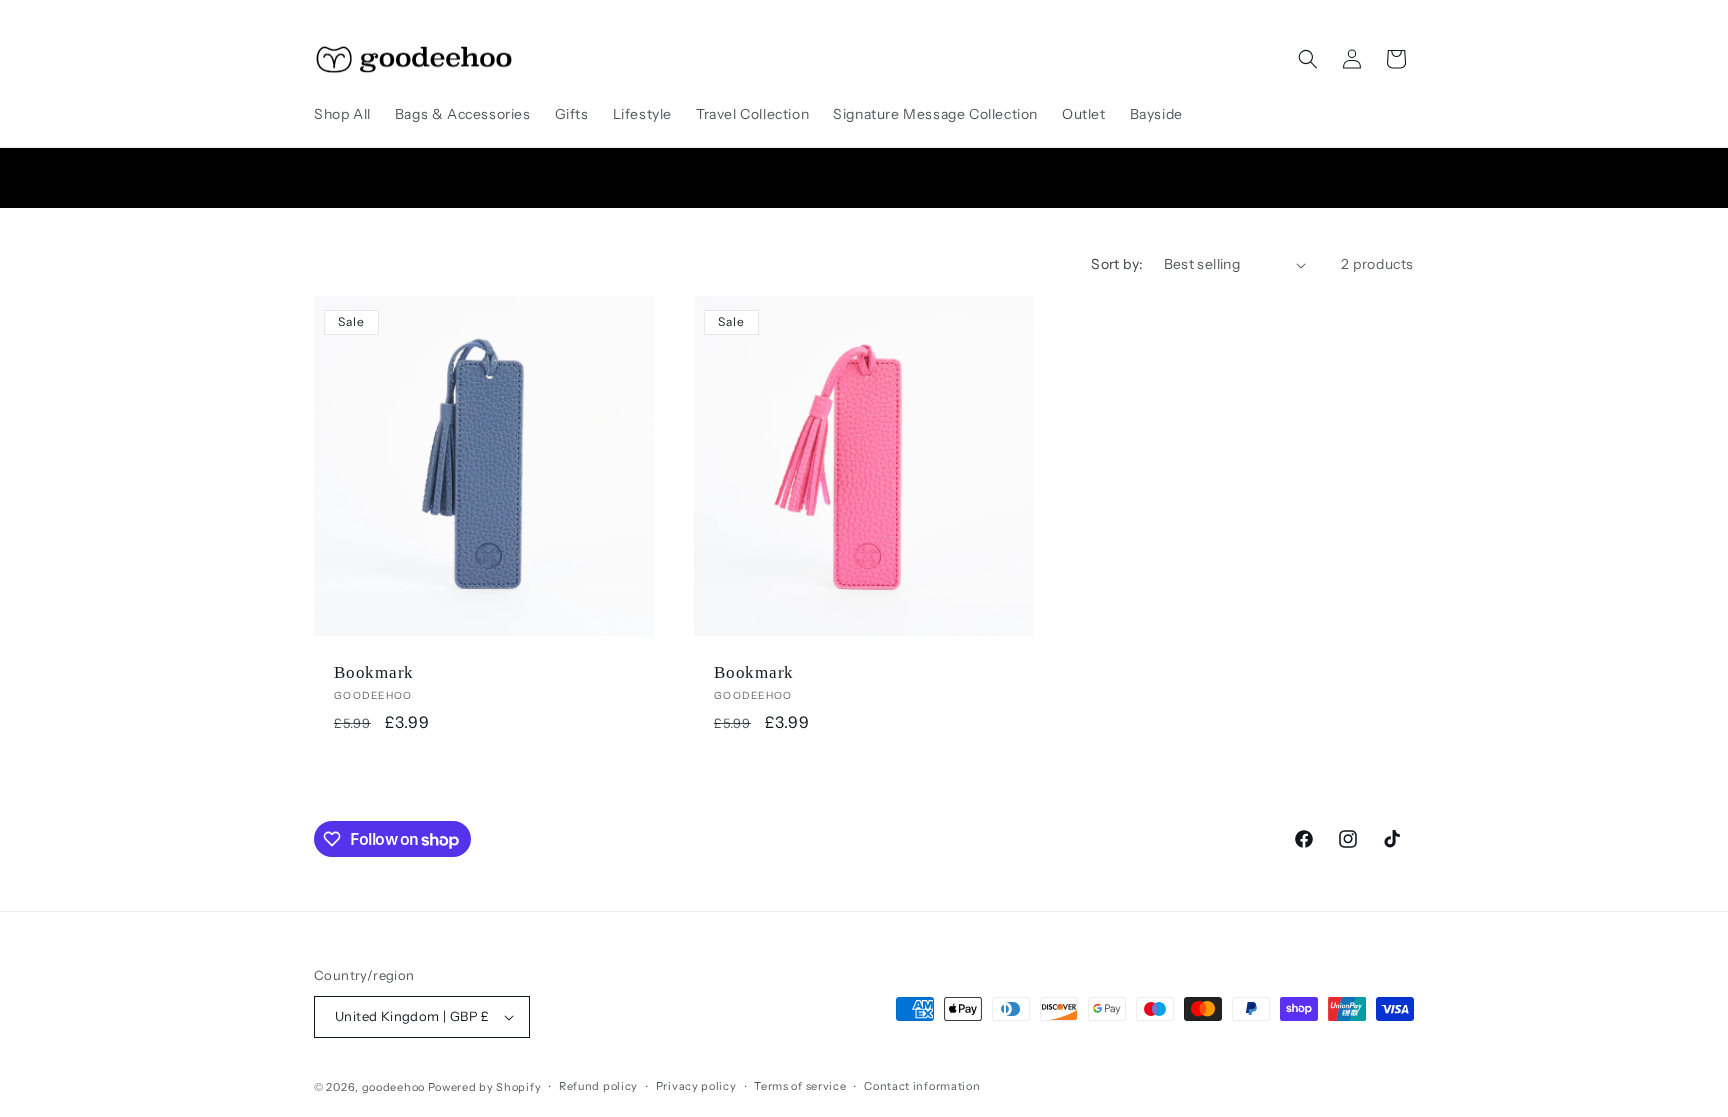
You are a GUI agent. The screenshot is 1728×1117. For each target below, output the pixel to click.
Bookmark (374, 672)
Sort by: (1117, 264)
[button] (1308, 59)
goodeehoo (393, 1087)
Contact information (922, 1086)
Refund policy (598, 1086)
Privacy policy (696, 1086)
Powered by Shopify (485, 1087)
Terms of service (800, 1086)
